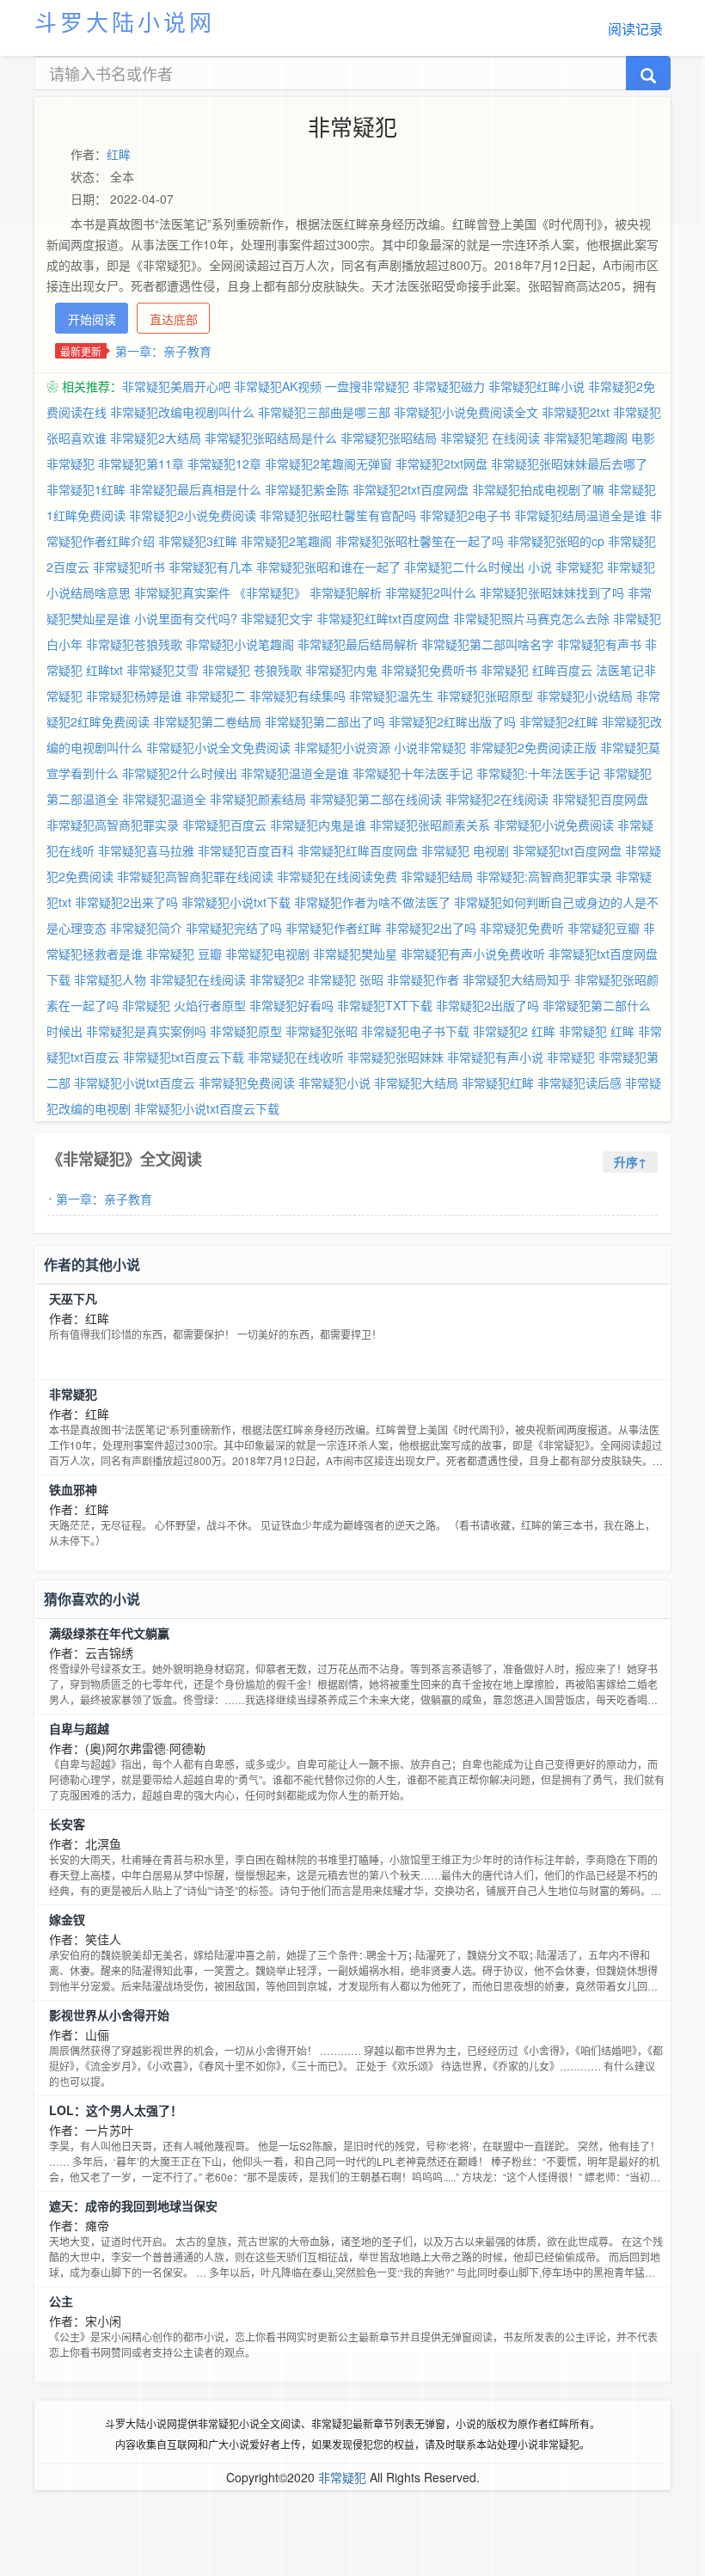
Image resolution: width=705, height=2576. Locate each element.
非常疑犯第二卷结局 (207, 721)
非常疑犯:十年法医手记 (538, 773)
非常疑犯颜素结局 (258, 799)
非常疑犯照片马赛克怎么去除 (531, 618)
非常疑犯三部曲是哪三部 (324, 412)
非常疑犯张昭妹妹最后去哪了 (569, 463)
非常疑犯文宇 (277, 618)
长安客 (67, 1824)
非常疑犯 (571, 1057)
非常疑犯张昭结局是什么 (271, 438)
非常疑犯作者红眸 (334, 928)
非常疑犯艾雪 (162, 670)
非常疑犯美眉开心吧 (176, 386)
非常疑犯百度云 (224, 825)
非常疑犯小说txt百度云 (135, 1083)
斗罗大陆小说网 (125, 21)
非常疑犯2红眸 (559, 721)
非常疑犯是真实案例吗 (146, 1031)
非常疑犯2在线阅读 (497, 799)
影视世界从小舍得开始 (109, 2015)
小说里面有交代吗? (186, 618)
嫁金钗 (67, 1919)
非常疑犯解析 (346, 592)
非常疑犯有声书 (599, 644)
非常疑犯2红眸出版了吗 (452, 721)
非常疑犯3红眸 (198, 541)
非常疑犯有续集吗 (297, 696)
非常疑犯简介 (146, 928)
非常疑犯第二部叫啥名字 (487, 644)
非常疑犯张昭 (322, 1031)
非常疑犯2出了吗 (431, 928)
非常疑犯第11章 (141, 463)
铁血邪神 (73, 1489)
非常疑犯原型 (246, 1031)
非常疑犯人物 (110, 979)
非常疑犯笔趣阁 (585, 438)
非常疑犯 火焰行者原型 (184, 1005)
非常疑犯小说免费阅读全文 (466, 412)
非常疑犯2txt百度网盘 (411, 489)
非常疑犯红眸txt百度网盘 (383, 618)
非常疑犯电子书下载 (415, 1031)
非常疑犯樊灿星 (355, 954)
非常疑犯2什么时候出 (180, 773)
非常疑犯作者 (423, 979)
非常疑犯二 (216, 696)
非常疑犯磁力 (449, 386)
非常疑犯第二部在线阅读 (376, 799)
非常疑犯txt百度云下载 (184, 1057)
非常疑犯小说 (334, 1083)
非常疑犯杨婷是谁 (134, 696)
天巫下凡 (73, 1298)
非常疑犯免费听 (522, 928)
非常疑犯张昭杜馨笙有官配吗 (338, 515)
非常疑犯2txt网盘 (441, 463)
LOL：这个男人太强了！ (116, 2110)
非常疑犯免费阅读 (247, 1083)
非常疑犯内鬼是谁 (318, 825)
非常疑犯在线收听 (296, 1057)
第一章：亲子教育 (163, 351)
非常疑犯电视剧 (267, 954)
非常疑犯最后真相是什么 (195, 489)
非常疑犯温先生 (391, 696)
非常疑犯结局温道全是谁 (580, 515)
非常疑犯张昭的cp (556, 541)
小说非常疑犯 (430, 747)
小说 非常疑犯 (566, 567)
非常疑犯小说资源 (342, 747)
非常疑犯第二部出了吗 (325, 721)
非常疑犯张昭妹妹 (395, 1057)
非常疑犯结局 (437, 876)
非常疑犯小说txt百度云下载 (207, 1108)
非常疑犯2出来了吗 (126, 902)
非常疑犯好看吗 (291, 1005)
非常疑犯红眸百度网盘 (358, 850)
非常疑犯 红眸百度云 (536, 670)
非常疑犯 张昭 (346, 979)
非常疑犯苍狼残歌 (134, 644)
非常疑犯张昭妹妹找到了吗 (552, 592)
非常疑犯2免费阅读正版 (533, 747)
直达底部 (174, 319)
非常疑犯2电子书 (465, 515)
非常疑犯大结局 (416, 1083)
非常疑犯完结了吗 (234, 928)
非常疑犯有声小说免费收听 (473, 954)
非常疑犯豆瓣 (604, 928)
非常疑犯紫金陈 (307, 489)
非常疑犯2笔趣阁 (286, 541)
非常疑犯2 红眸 (514, 1031)
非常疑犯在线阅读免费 (337, 876)
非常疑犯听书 (129, 567)
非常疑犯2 (277, 979)
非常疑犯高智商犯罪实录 (113, 825)
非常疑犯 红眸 (597, 1031)
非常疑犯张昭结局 (389, 438)
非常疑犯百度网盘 (600, 799)
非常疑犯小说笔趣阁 (240, 644)
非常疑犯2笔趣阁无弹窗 (328, 463)
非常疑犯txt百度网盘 (567, 850)
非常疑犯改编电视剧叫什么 (182, 412)
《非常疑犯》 (270, 592)
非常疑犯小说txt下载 (236, 902)
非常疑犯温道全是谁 (295, 773)
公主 (61, 2301)
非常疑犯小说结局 (585, 696)
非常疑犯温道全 (164, 799)
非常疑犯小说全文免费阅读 (218, 747)
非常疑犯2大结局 (156, 438)
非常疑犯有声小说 (495, 1057)
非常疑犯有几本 (211, 567)
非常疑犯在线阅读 (198, 979)
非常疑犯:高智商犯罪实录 (544, 876)
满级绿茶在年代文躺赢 (109, 1633)
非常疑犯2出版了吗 (487, 1005)
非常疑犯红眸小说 (536, 386)
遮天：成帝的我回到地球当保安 (133, 2205)
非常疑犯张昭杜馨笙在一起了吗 (420, 541)
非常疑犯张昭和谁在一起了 (328, 567)
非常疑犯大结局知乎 (517, 979)
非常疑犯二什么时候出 (464, 567)
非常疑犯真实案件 (182, 592)
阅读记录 (635, 29)
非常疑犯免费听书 (429, 670)
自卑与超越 (79, 1728)
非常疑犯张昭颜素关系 (430, 825)
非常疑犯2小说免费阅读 (193, 515)
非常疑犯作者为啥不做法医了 (372, 902)
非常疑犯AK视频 (278, 386)
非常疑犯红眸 (498, 1083)
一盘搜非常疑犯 (367, 386)
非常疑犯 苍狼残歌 (252, 670)
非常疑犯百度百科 (246, 850)
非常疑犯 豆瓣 (184, 954)
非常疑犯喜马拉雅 (146, 850)
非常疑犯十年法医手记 (413, 773)
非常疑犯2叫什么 (431, 592)
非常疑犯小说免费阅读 (554, 825)
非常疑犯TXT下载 (385, 1005)
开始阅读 (92, 319)
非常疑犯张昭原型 (485, 696)
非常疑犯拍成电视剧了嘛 (538, 489)
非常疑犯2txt (576, 412)
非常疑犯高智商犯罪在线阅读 (195, 876)
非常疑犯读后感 (579, 1083)
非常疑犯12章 (224, 463)
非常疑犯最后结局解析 (358, 644)
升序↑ (630, 1162)
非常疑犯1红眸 (86, 489)
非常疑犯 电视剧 (465, 850)
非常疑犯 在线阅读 (490, 438)
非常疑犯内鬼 (341, 670)
